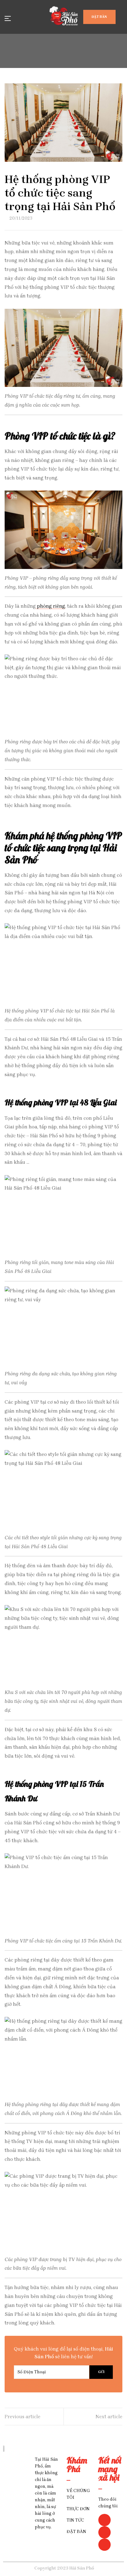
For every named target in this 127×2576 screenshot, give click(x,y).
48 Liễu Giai (98, 1102)
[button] (99, 17)
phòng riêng (50, 606)
